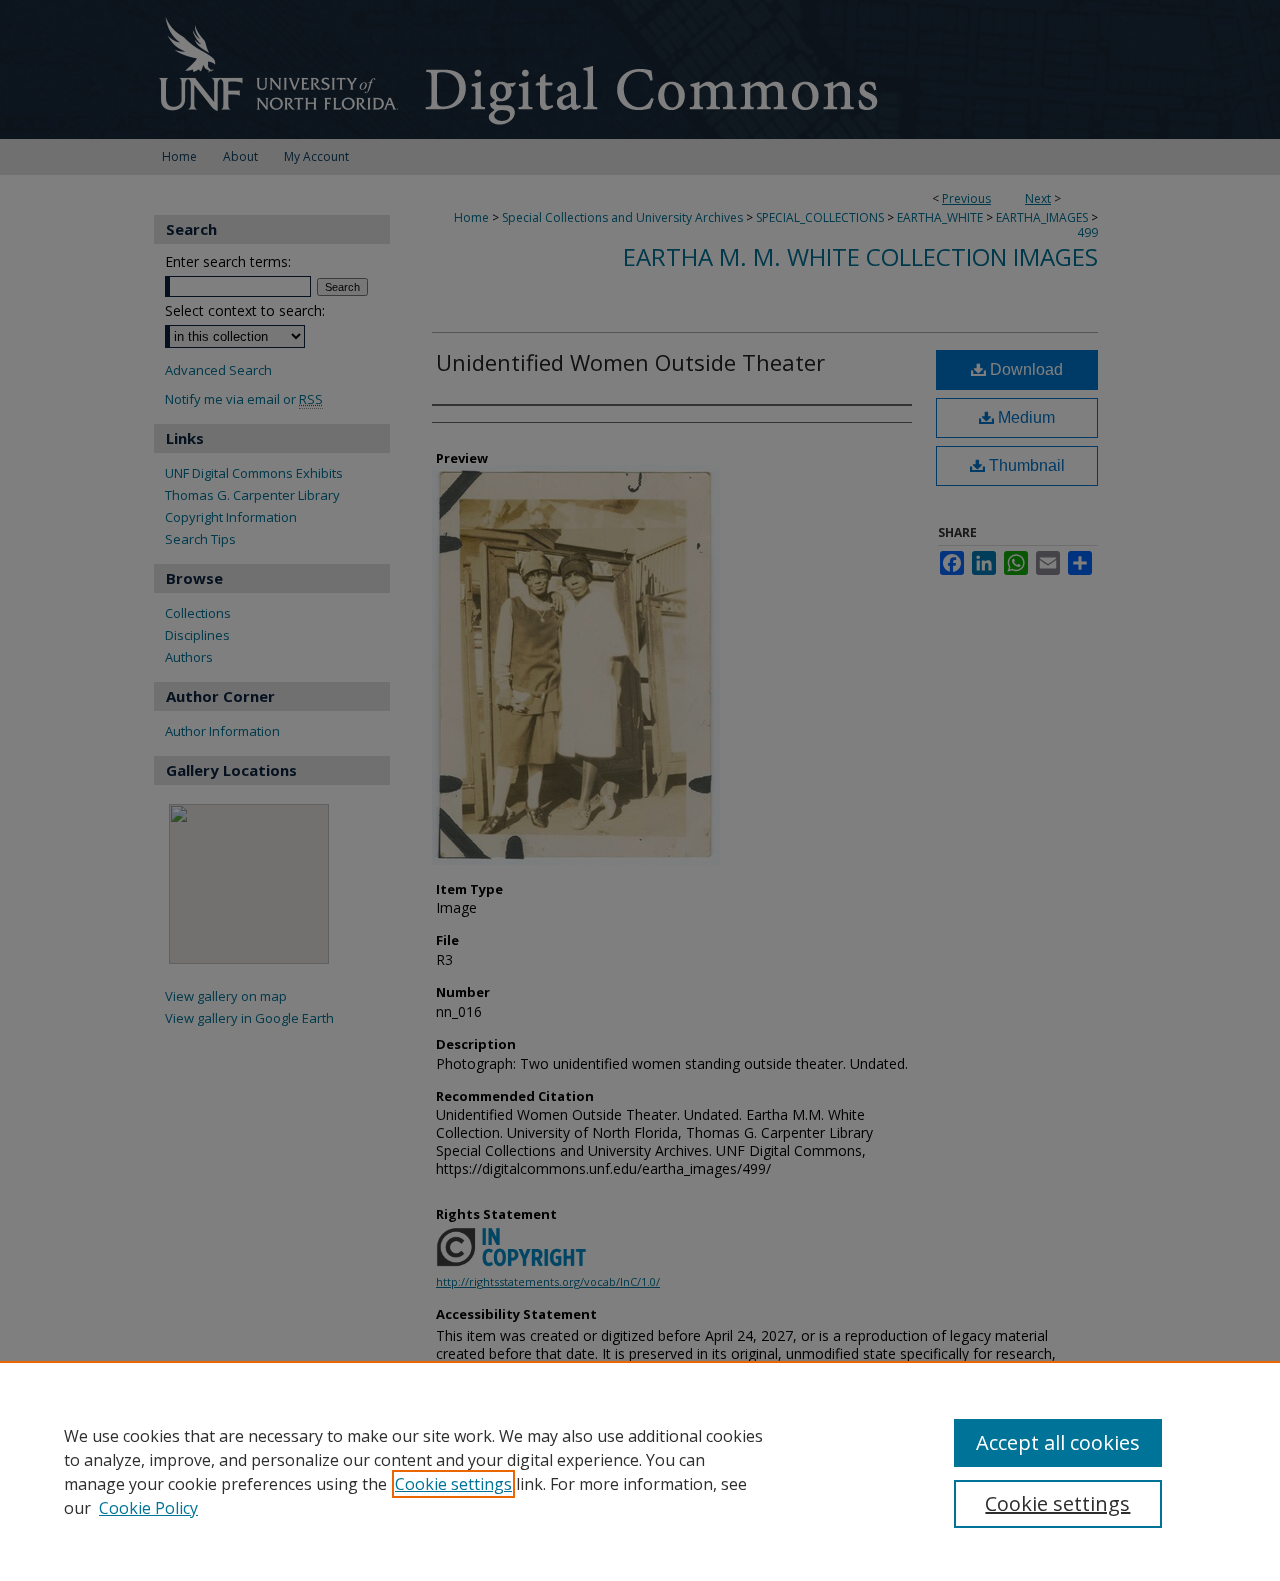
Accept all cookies (1058, 1442)
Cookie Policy (148, 1508)
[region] (640, 1471)
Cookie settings (453, 1484)
